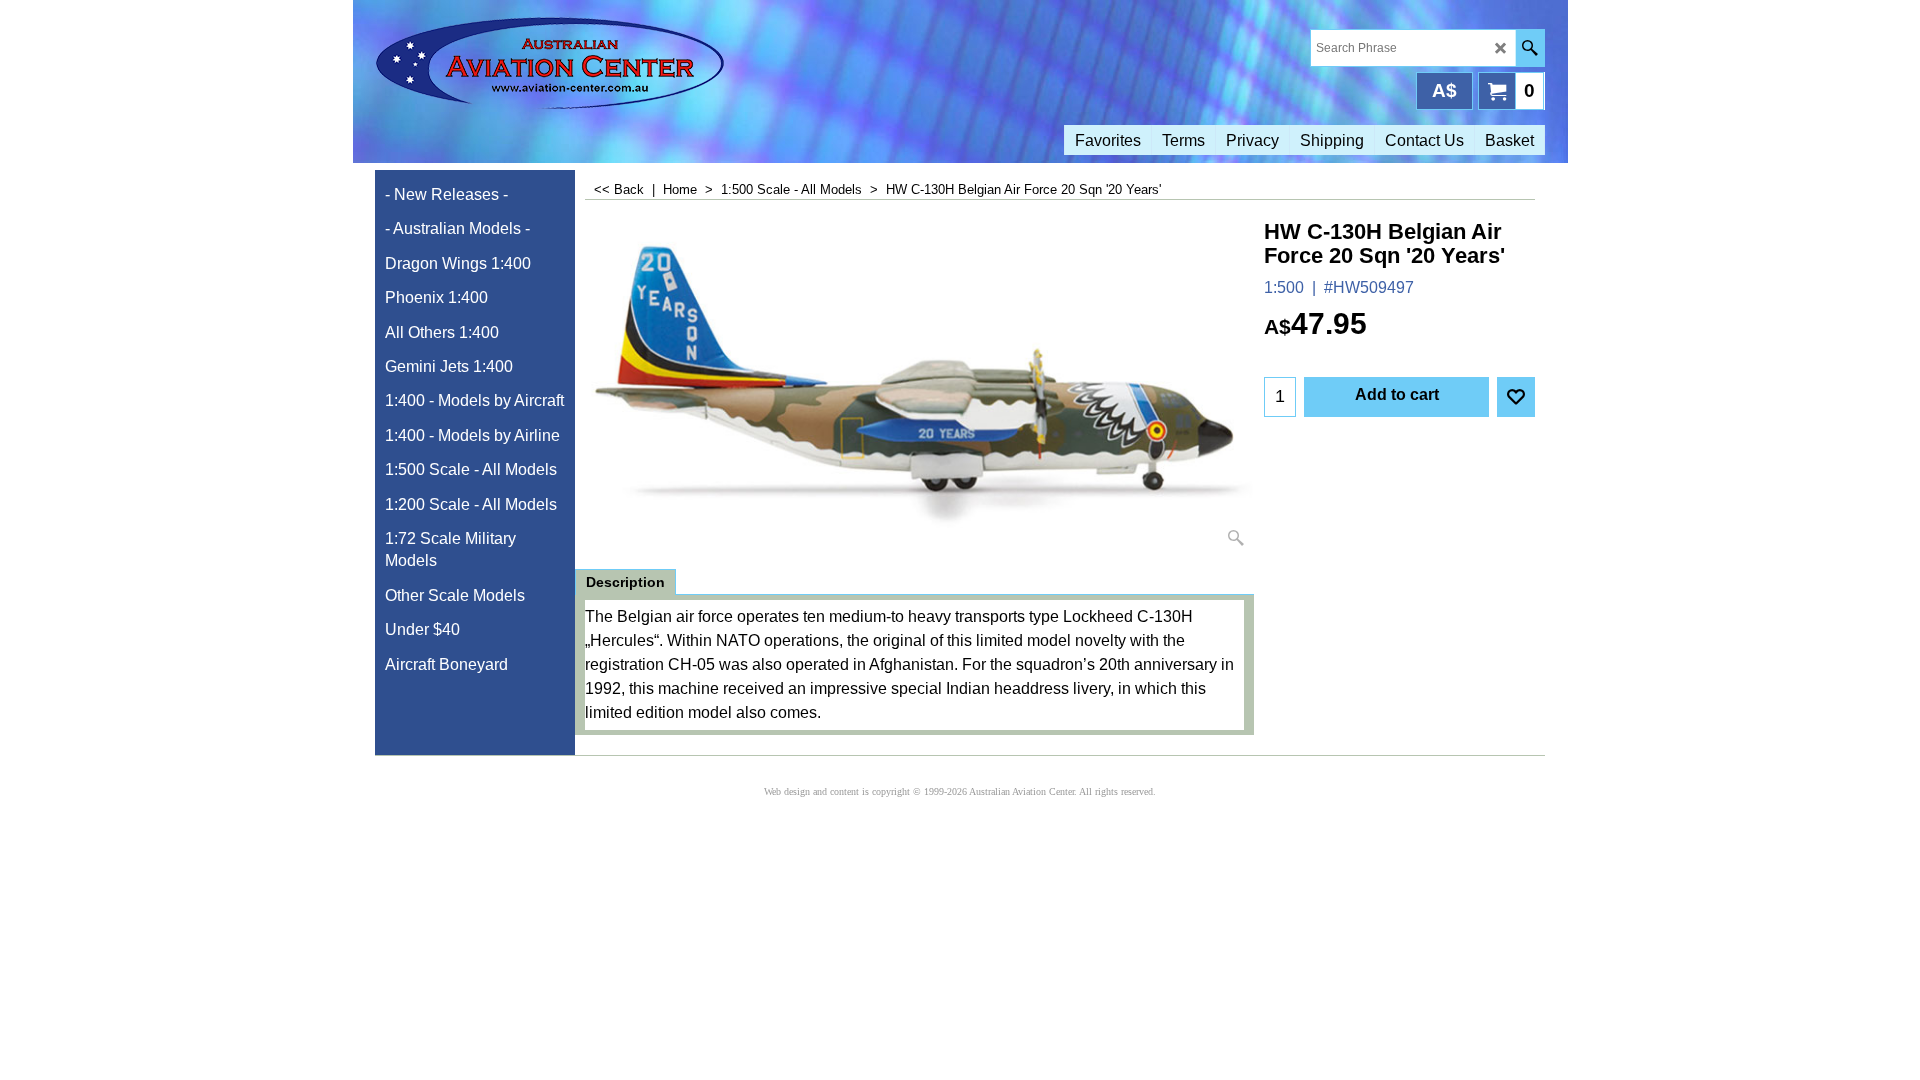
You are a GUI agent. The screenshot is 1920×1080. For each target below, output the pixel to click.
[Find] (1529, 48)
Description (625, 582)
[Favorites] (1516, 397)
